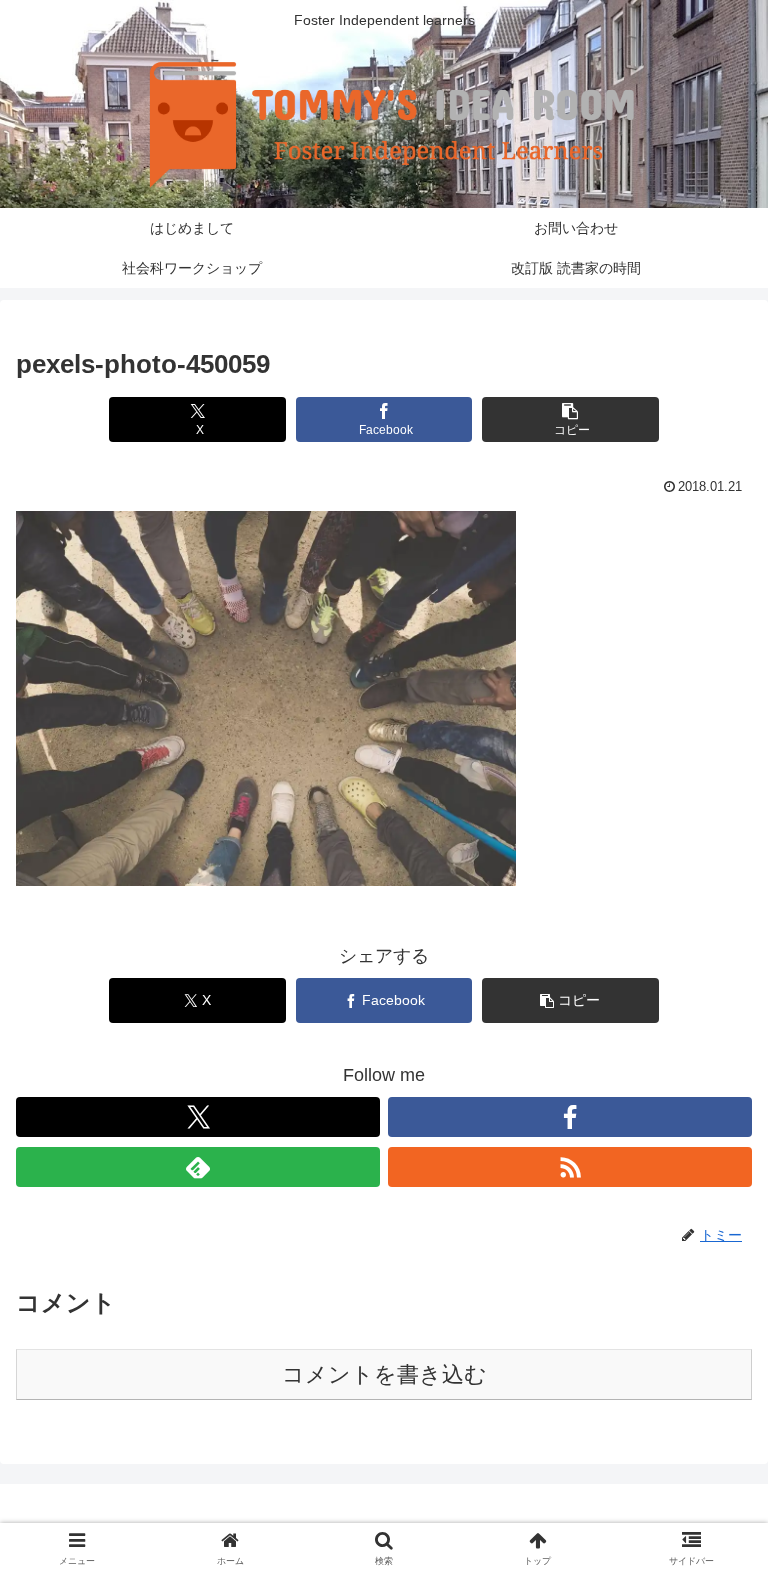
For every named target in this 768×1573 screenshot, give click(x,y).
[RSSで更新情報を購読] (570, 1167)
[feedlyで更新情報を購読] (198, 1167)
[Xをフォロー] (198, 1117)
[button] (570, 419)
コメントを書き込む (384, 1374)
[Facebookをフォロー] (570, 1117)
